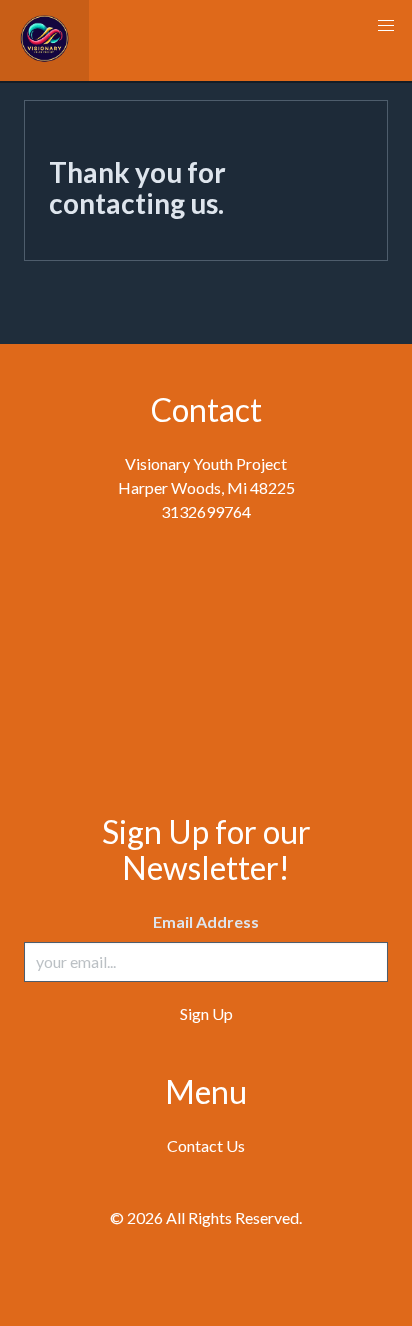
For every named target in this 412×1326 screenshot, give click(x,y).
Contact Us (206, 1145)
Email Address (206, 921)
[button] (386, 26)
